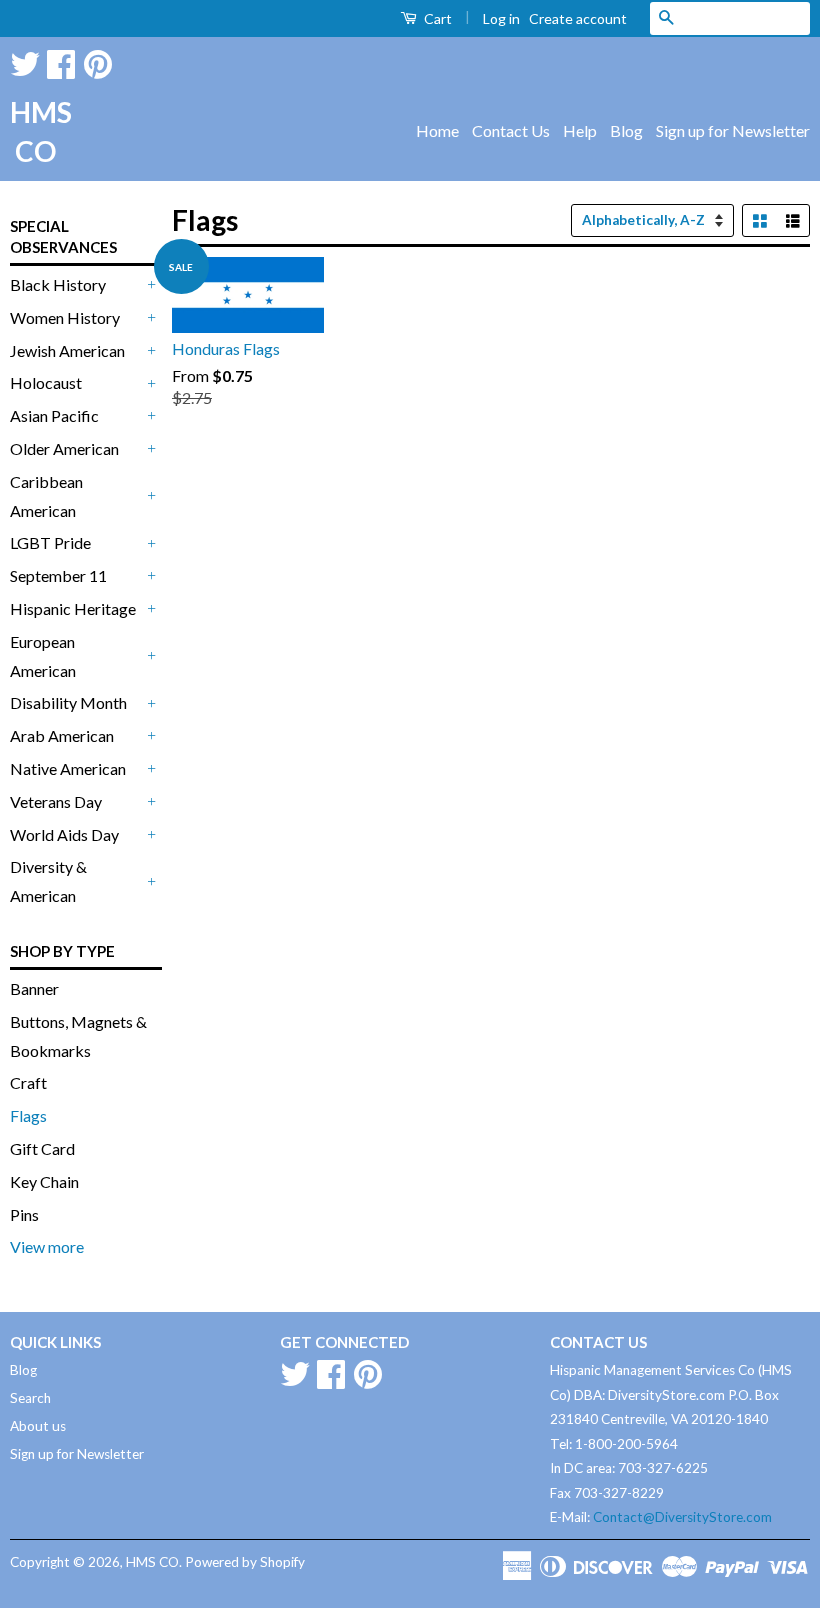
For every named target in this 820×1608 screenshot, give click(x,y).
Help (580, 130)
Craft (28, 1082)
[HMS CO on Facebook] (61, 60)
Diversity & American (48, 881)
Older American (64, 448)
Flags (28, 1115)
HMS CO (35, 131)
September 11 (58, 575)
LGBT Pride (50, 542)
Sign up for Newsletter (733, 130)
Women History (65, 317)
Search (30, 1398)
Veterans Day (56, 801)
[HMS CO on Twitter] (25, 60)
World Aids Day (64, 834)
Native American (68, 768)
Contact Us (511, 130)
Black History (58, 284)
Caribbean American (46, 496)
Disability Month (68, 702)
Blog (626, 130)
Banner (34, 988)
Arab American (62, 735)
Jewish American (67, 350)
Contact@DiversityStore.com (682, 1517)
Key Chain (44, 1181)
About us (38, 1426)
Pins (24, 1214)
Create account (578, 18)
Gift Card (42, 1148)
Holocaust (46, 382)
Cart (436, 18)
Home (437, 130)
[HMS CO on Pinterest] (98, 60)
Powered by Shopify (245, 1562)
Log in (501, 18)
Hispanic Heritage (73, 608)
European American (43, 656)
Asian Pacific (54, 415)
